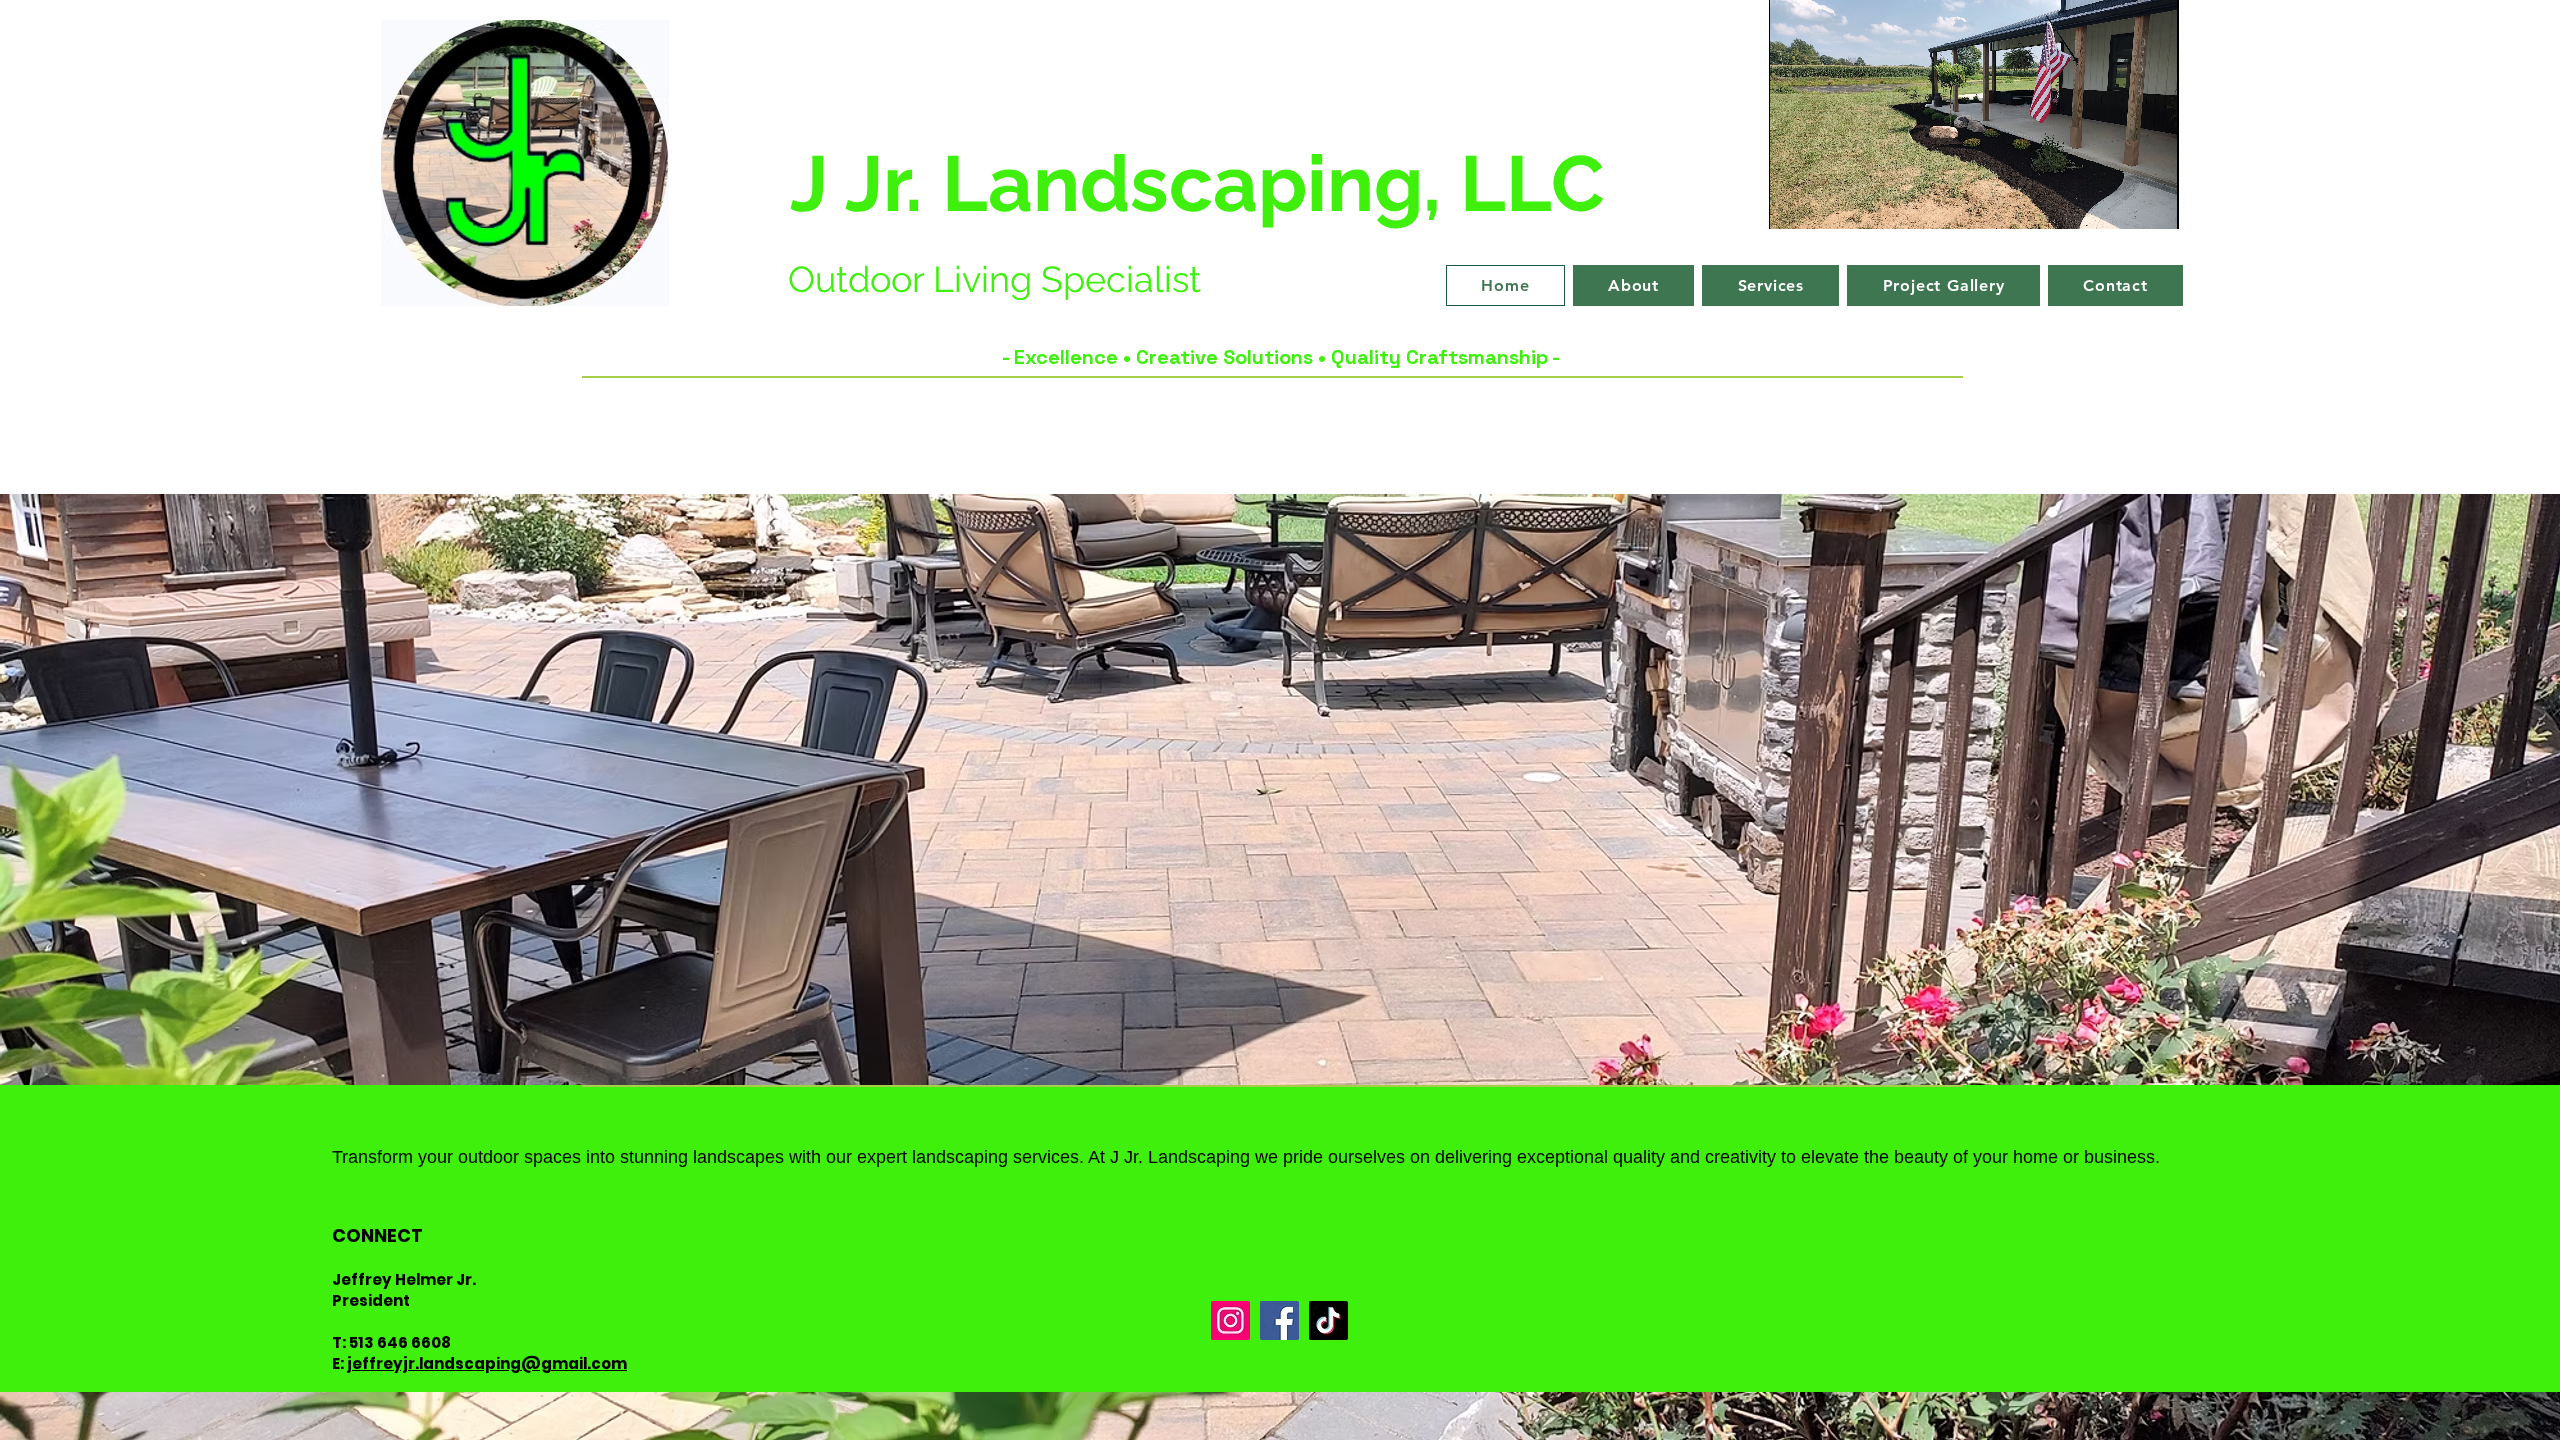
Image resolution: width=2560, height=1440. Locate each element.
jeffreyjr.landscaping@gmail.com (487, 1363)
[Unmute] (1829, 202)
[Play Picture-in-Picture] (2118, 202)
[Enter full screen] (2152, 202)
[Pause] (1795, 202)
